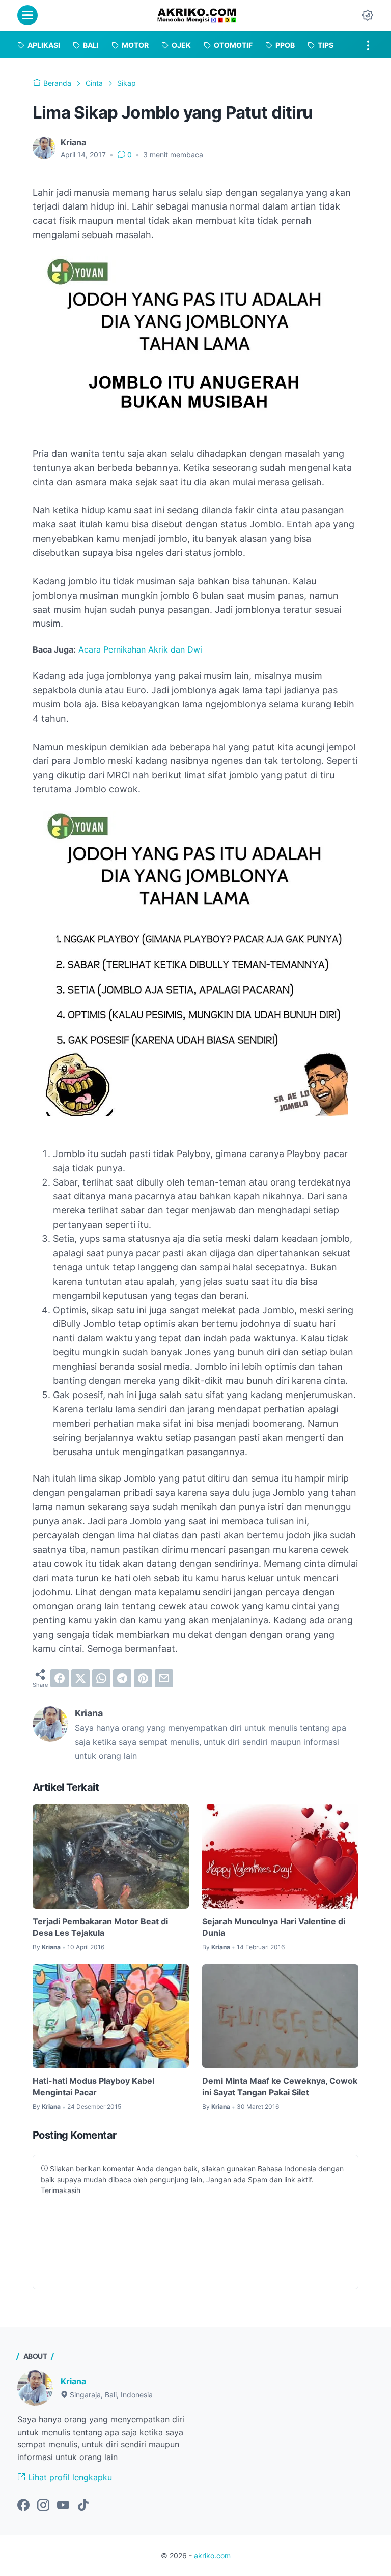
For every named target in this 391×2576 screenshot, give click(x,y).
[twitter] (80, 1678)
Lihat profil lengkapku (69, 2477)
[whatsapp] (101, 1678)
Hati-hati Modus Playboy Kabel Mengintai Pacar (93, 2086)
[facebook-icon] (23, 2506)
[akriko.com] (197, 15)
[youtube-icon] (63, 2506)
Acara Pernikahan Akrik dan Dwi (140, 649)
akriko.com (212, 2555)
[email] (164, 1678)
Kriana (73, 2381)
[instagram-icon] (43, 2506)
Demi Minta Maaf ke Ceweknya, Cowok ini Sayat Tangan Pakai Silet (280, 2086)
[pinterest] (143, 1678)
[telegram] (122, 1678)
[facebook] (60, 1678)
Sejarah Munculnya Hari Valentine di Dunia (274, 1927)
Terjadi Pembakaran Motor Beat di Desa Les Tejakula (100, 1927)
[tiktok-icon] (83, 2506)
